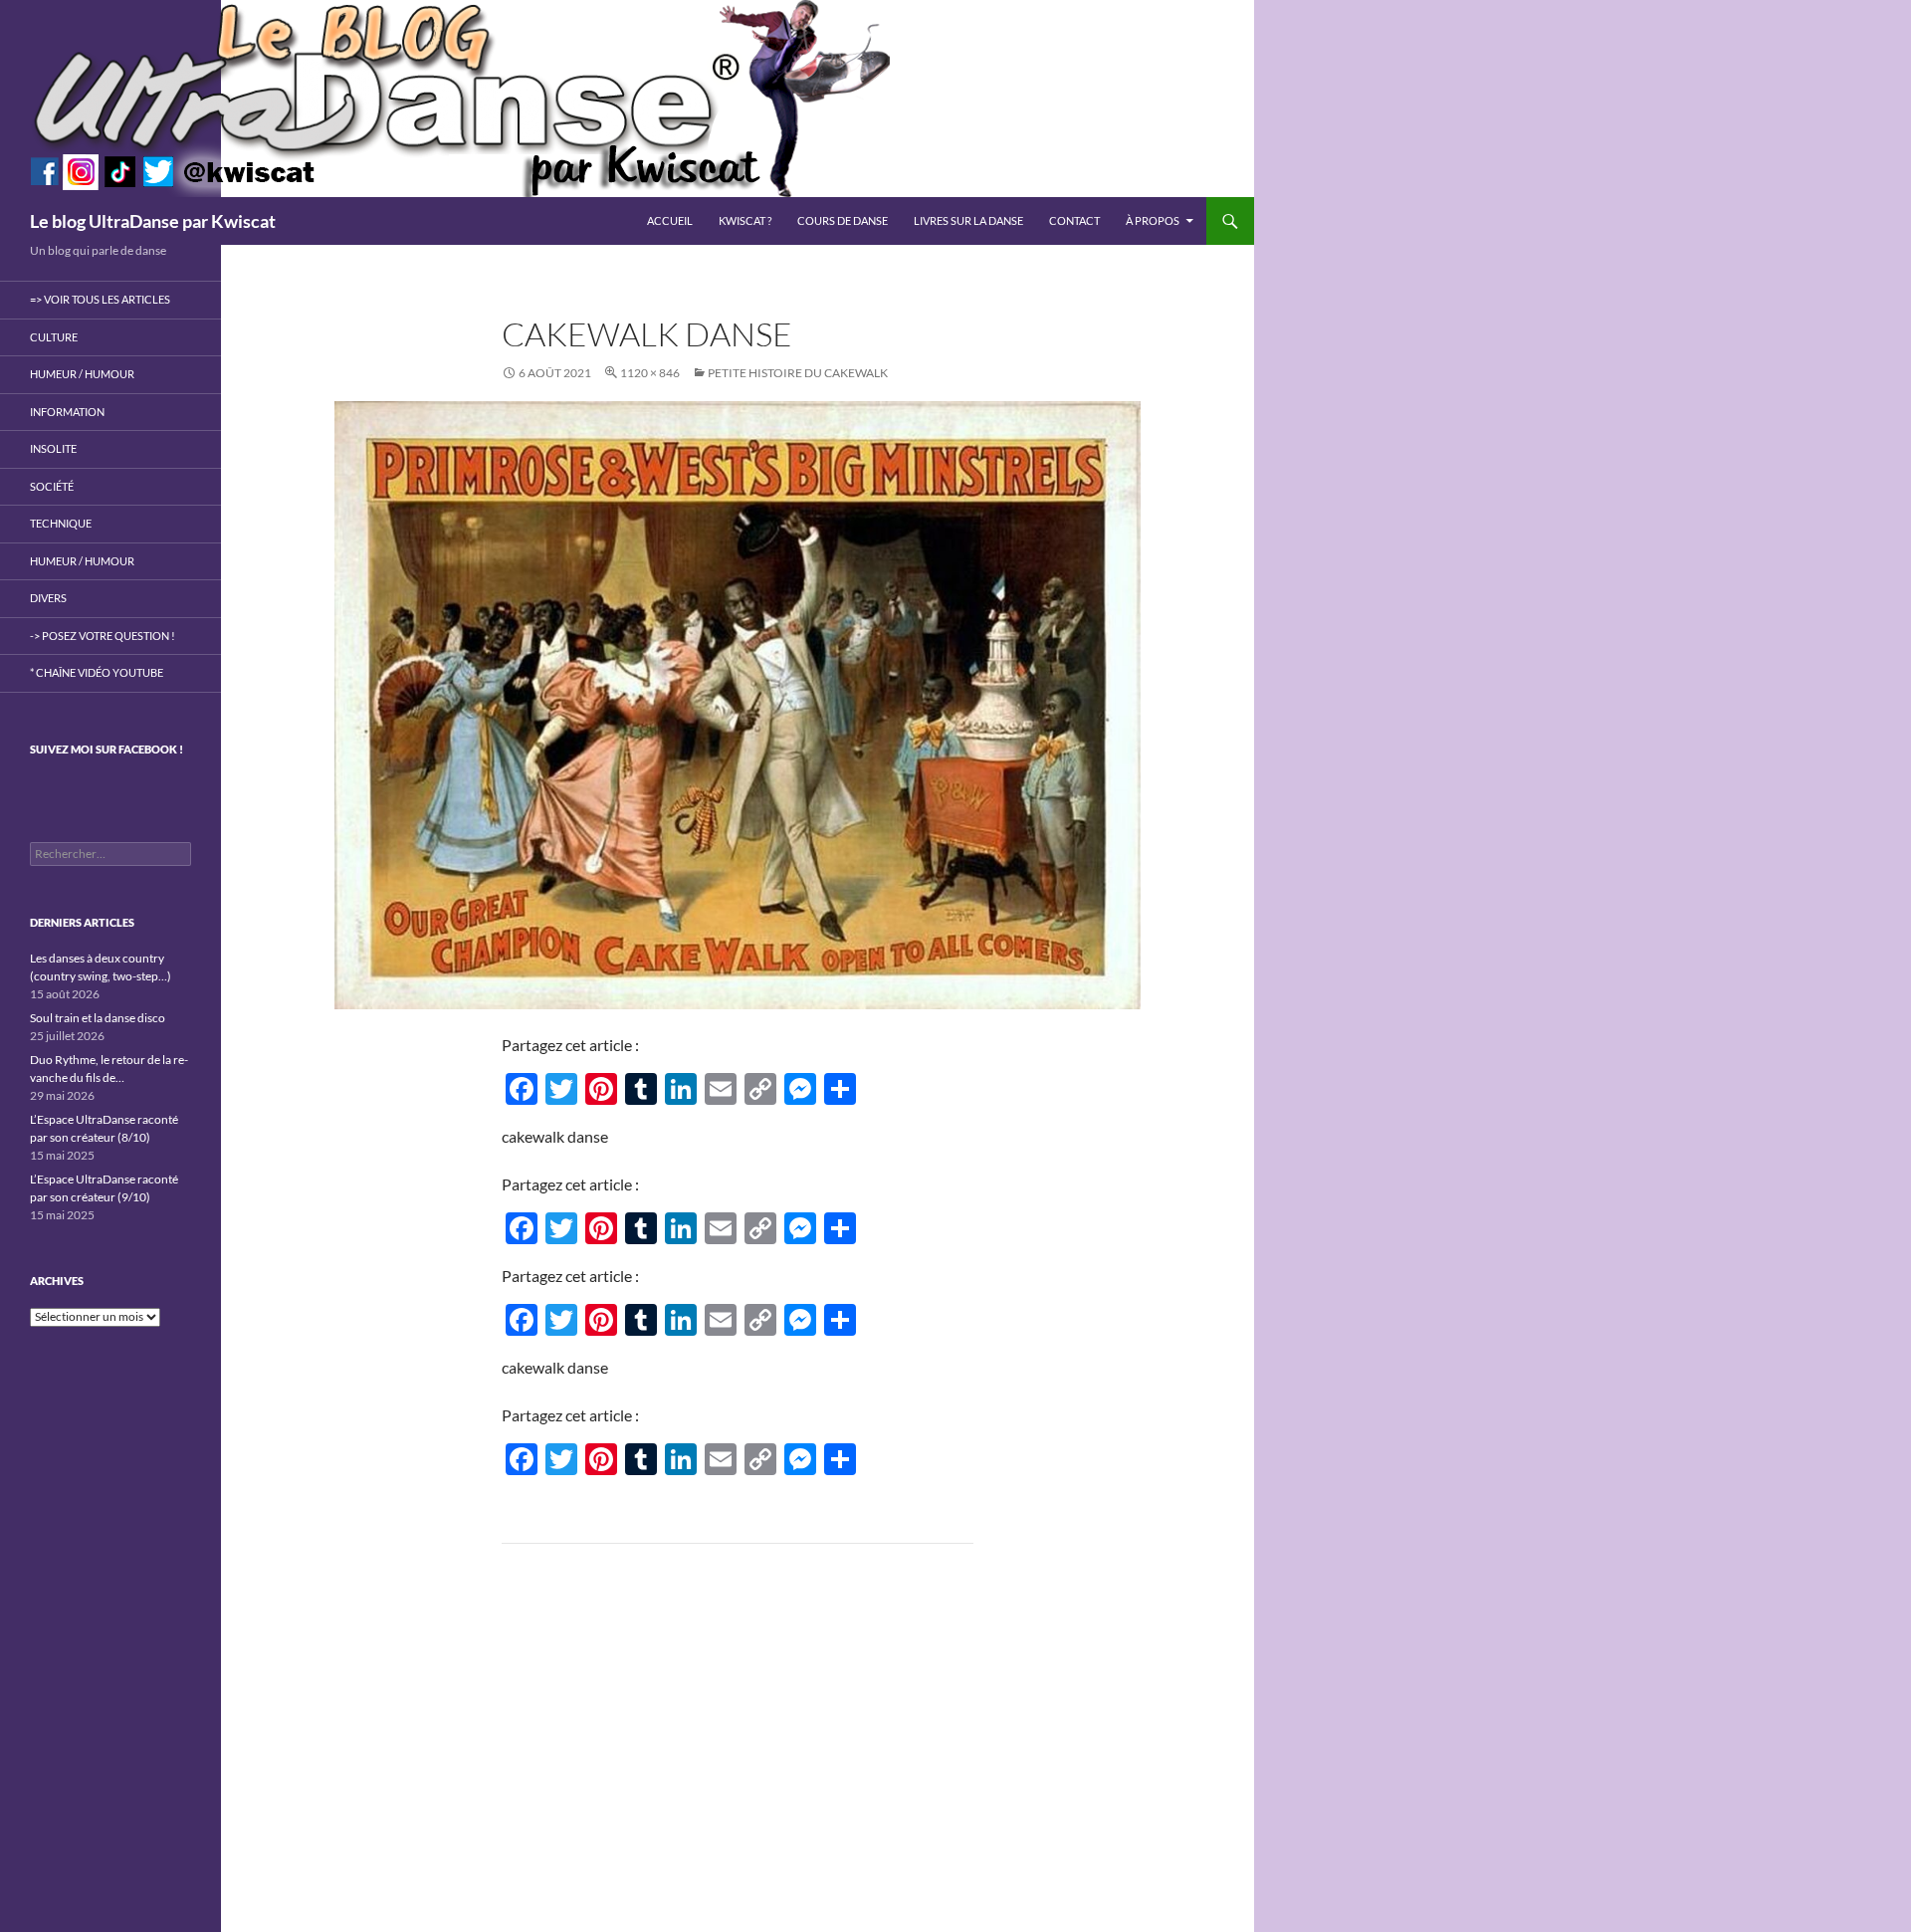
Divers (48, 598)
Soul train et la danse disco (98, 1018)
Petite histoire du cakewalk (798, 373)
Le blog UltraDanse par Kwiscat (153, 221)
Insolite (53, 448)
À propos (1153, 220)
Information (67, 412)
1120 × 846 (650, 373)
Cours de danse (843, 220)
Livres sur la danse (968, 220)
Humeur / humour (82, 374)
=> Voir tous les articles (100, 299)
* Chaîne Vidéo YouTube (97, 672)
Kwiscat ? (745, 220)
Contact (1074, 220)
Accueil (670, 220)
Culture (54, 337)
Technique (61, 523)
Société (52, 486)
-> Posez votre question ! (103, 636)
